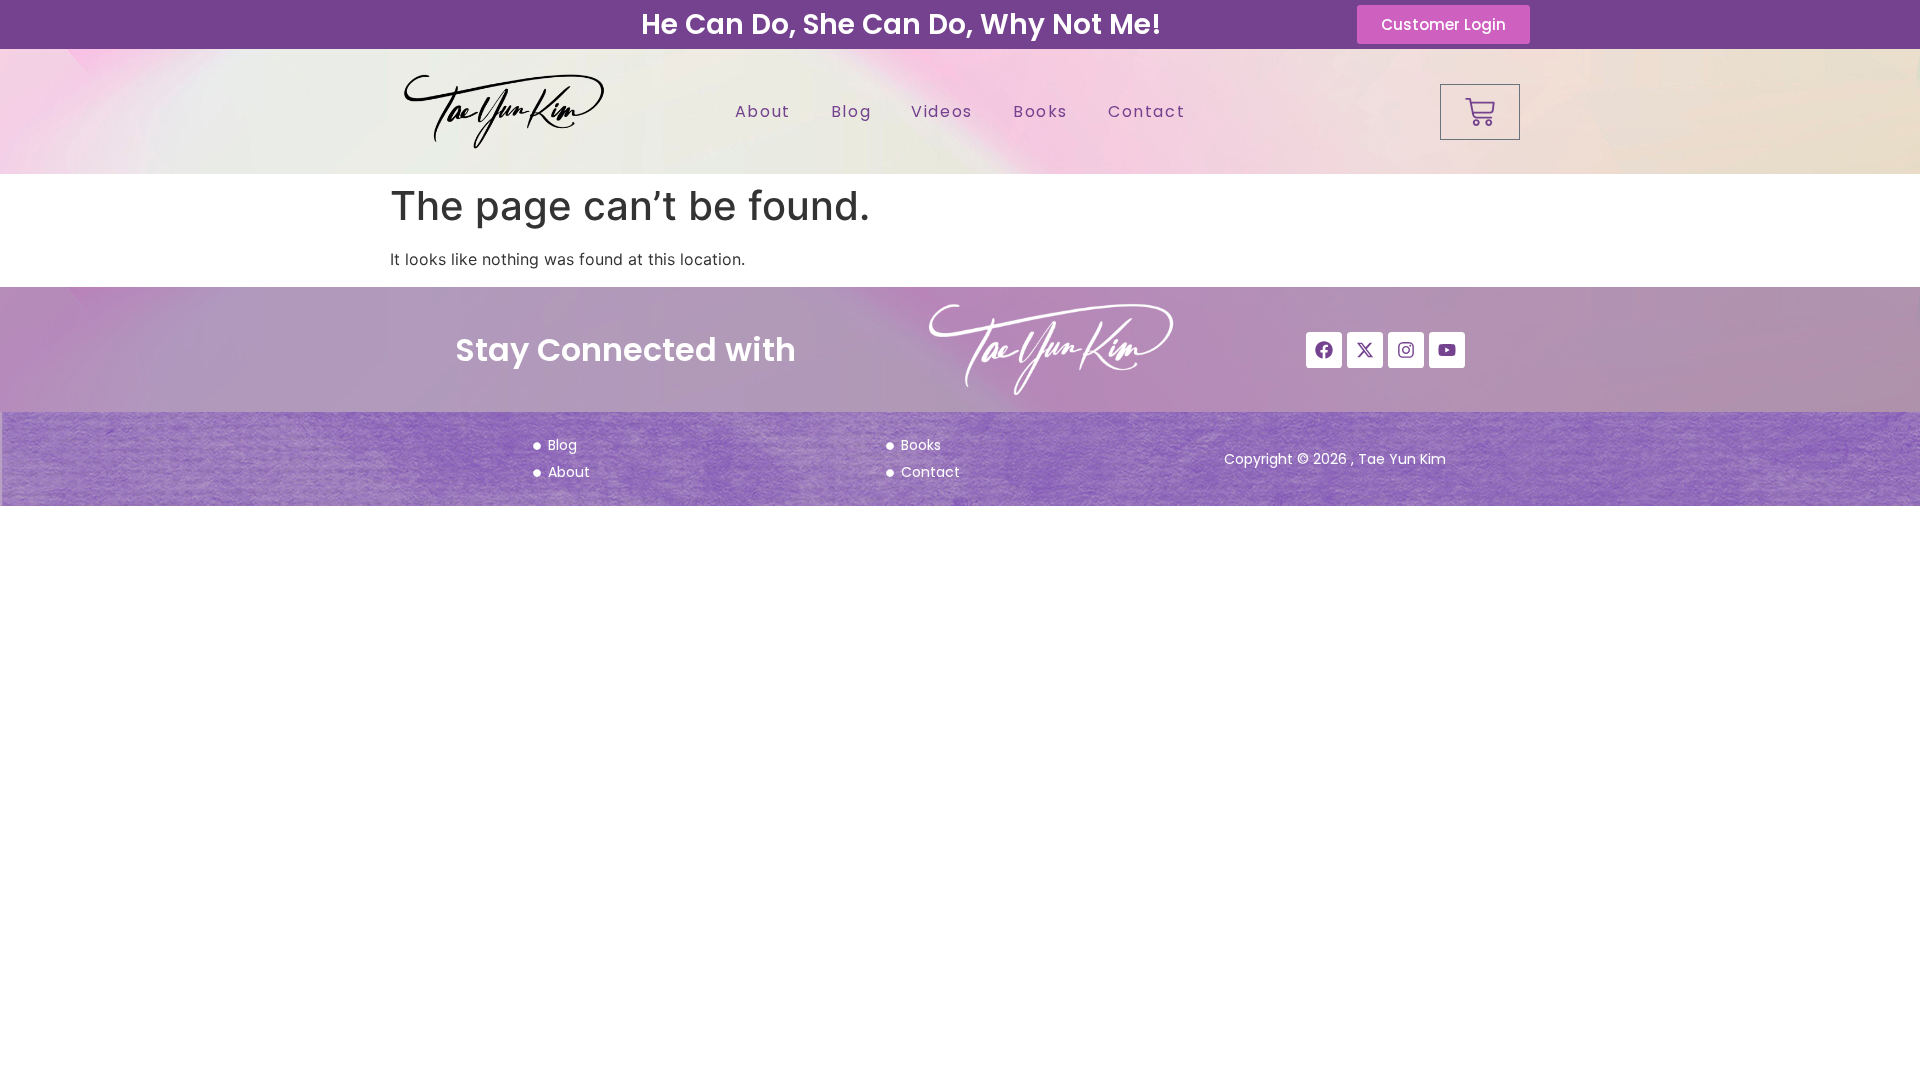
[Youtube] (1447, 350)
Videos (942, 111)
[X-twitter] (1365, 350)
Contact (1146, 111)
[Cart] (1480, 112)
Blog (851, 111)
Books (1040, 111)
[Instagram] (1406, 350)
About (763, 111)
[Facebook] (1324, 350)
